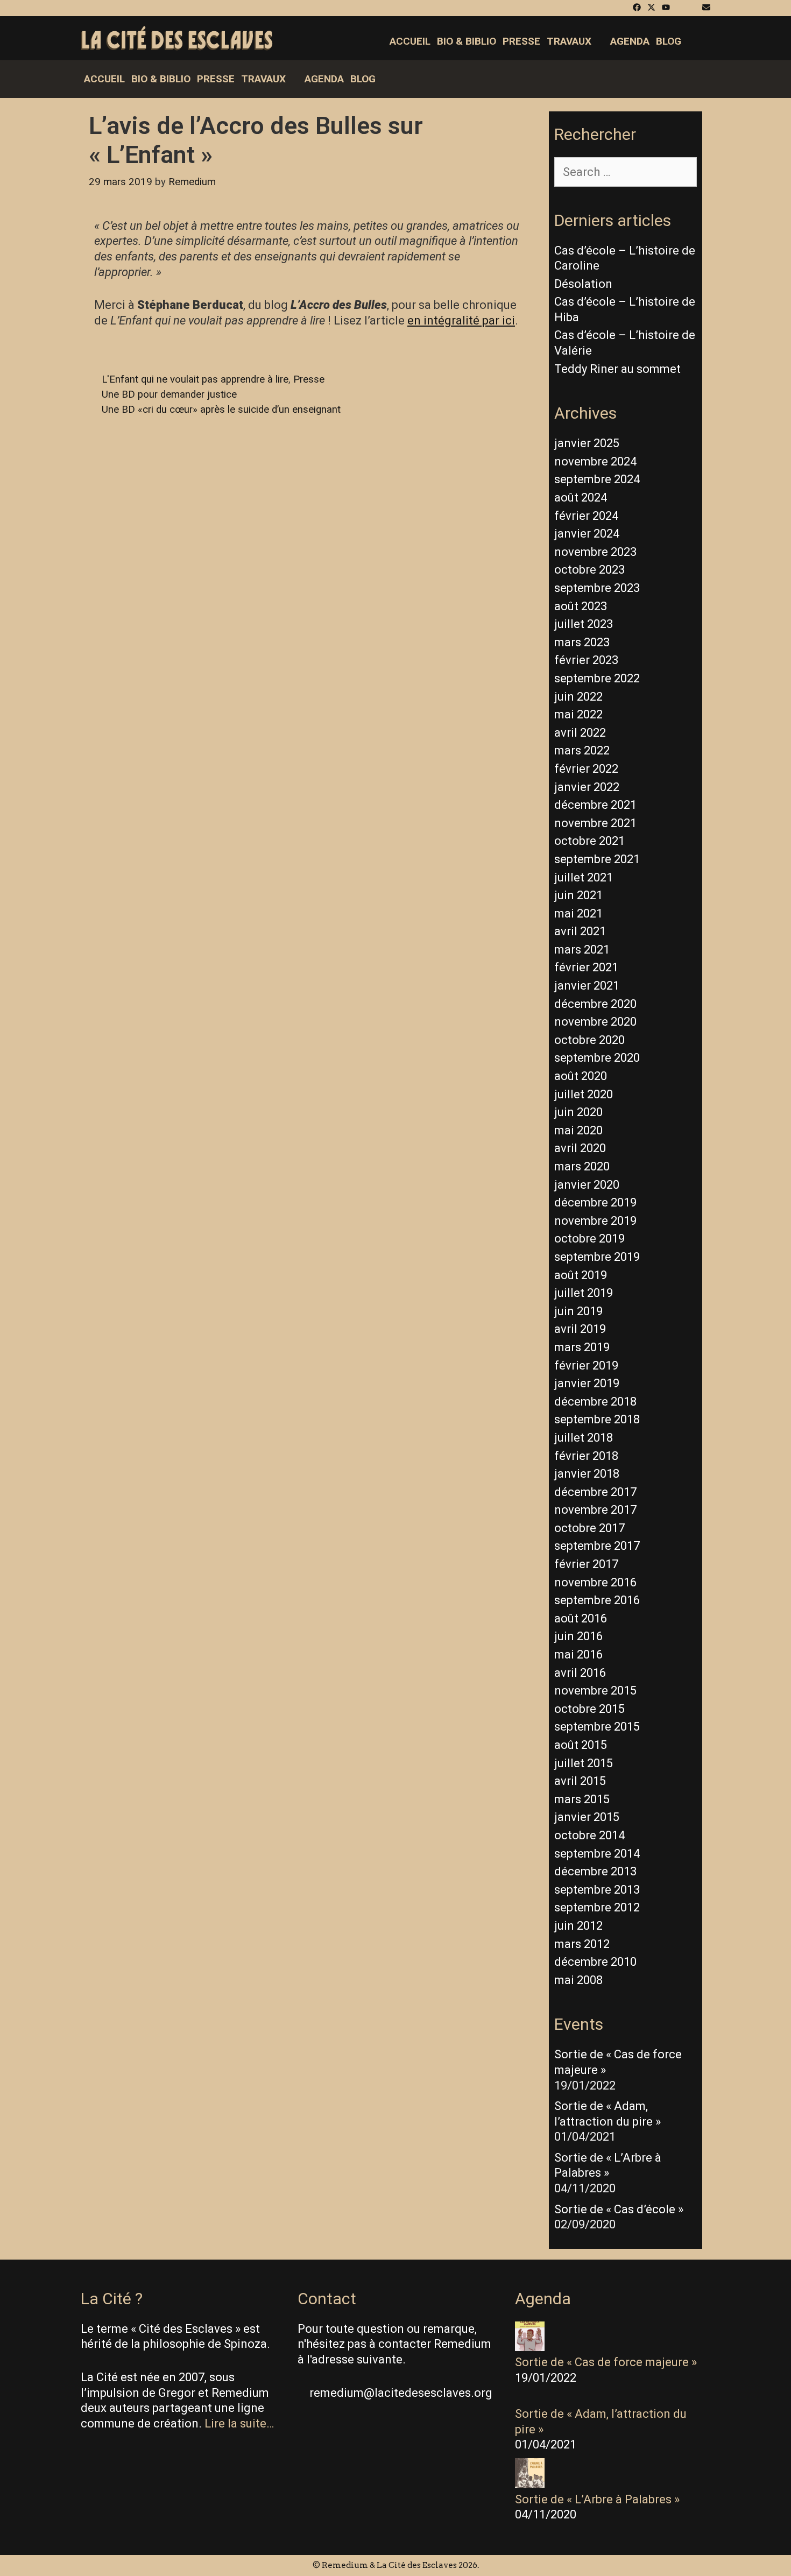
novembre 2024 (595, 461)
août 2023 (581, 606)
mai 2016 (578, 1654)
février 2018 (586, 1456)
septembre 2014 (597, 1854)
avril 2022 (580, 733)
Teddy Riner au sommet (617, 369)
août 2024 (581, 497)
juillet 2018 (584, 1438)
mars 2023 (582, 642)
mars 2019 (582, 1347)
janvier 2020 (587, 1185)
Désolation (583, 284)
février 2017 (586, 1564)
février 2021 (586, 967)
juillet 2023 (584, 624)
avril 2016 (580, 1673)
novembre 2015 (595, 1691)
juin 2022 (578, 697)
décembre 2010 (595, 1962)
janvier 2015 (587, 1817)
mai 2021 (578, 913)
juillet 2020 (584, 1094)
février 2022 (586, 769)
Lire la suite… (239, 2423)
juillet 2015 (584, 1763)
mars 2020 (582, 1166)
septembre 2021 (597, 859)
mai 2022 (578, 714)
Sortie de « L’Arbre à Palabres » (597, 2499)
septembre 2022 (597, 678)
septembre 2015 (597, 1727)
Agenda (630, 41)
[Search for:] (626, 172)
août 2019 (581, 1275)
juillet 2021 (584, 877)
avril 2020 (580, 1148)
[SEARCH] (701, 41)
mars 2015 (582, 1799)
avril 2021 (580, 931)
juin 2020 (578, 1112)
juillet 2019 (584, 1293)
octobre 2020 (589, 1040)
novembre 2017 (595, 1510)
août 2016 (581, 1618)
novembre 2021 (595, 823)
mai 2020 (578, 1130)
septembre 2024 (597, 479)
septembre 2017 (597, 1546)
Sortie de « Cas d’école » (619, 2209)
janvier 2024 (587, 534)
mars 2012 (582, 1944)
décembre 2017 (595, 1492)
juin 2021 (578, 895)
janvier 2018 (587, 1474)
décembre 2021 (595, 805)
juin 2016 (578, 1636)
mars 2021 (582, 950)
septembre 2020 (597, 1058)
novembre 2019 (595, 1221)
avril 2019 (580, 1329)
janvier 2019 (587, 1383)
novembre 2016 (595, 1582)
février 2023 (586, 660)
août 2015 (581, 1745)
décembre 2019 (595, 1202)
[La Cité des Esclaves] (177, 39)
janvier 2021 (587, 986)
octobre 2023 (589, 570)
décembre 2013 (595, 1871)
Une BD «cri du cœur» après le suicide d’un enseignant (221, 410)
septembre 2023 (597, 588)
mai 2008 (578, 1980)
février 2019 (586, 1365)
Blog (669, 41)
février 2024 (586, 516)
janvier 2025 (587, 443)
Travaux (569, 41)
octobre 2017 (589, 1528)
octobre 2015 (589, 1709)
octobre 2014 (589, 1835)
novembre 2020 (595, 1022)
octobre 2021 (589, 841)
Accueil (410, 41)
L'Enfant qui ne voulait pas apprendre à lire (195, 379)
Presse (521, 41)
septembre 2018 (597, 1419)
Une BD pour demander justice (169, 394)
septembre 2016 (597, 1600)
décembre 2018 (595, 1402)
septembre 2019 (597, 1257)
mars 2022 (582, 750)
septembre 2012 (597, 1907)
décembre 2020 (595, 1004)
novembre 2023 (595, 552)
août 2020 (581, 1076)
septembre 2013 (597, 1890)
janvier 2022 (587, 787)
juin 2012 (578, 1926)
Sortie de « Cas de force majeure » (606, 2362)
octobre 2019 (589, 1238)
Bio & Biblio (467, 41)
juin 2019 (578, 1311)
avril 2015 (580, 1781)
